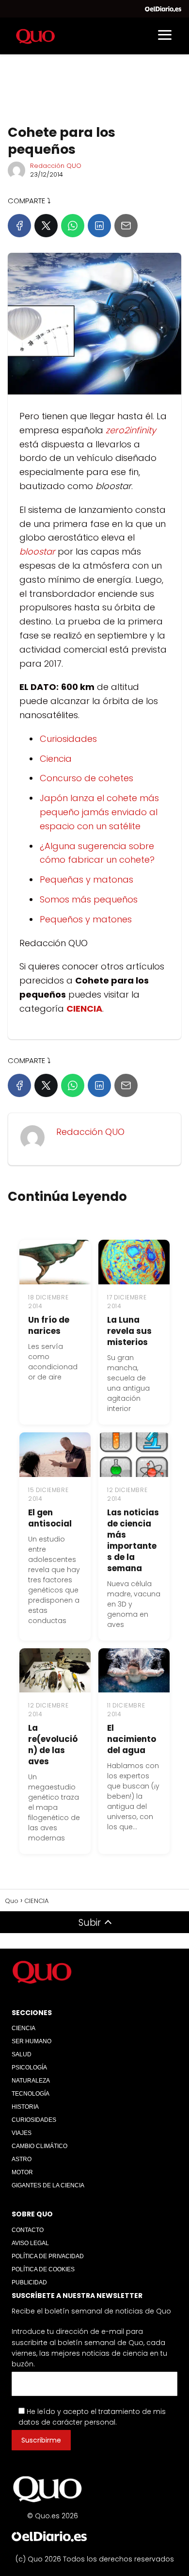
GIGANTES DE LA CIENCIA (48, 2185)
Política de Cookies (43, 2269)
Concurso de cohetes (87, 778)
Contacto (28, 2230)
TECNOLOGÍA (31, 2094)
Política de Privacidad (48, 2256)
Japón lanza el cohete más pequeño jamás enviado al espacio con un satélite (99, 812)
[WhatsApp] (73, 226)
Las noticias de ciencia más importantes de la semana (133, 1540)
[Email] (126, 226)
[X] (46, 226)
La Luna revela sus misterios (129, 1331)
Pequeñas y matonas (87, 879)
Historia (25, 2107)
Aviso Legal (30, 2243)
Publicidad (29, 2282)
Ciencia (56, 759)
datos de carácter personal (67, 2422)
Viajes (22, 2133)
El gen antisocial (50, 1518)
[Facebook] (19, 226)
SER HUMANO (31, 2041)
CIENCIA (24, 2028)
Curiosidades (68, 739)
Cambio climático (39, 2146)
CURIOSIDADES (34, 2120)
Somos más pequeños (89, 899)
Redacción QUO (56, 166)
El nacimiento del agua (132, 1739)
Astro (22, 2159)
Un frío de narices (49, 1325)
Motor (22, 2172)
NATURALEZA (31, 2081)
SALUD (22, 2054)
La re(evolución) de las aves (53, 1745)
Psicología (29, 2067)
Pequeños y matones (86, 919)
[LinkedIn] (99, 226)
